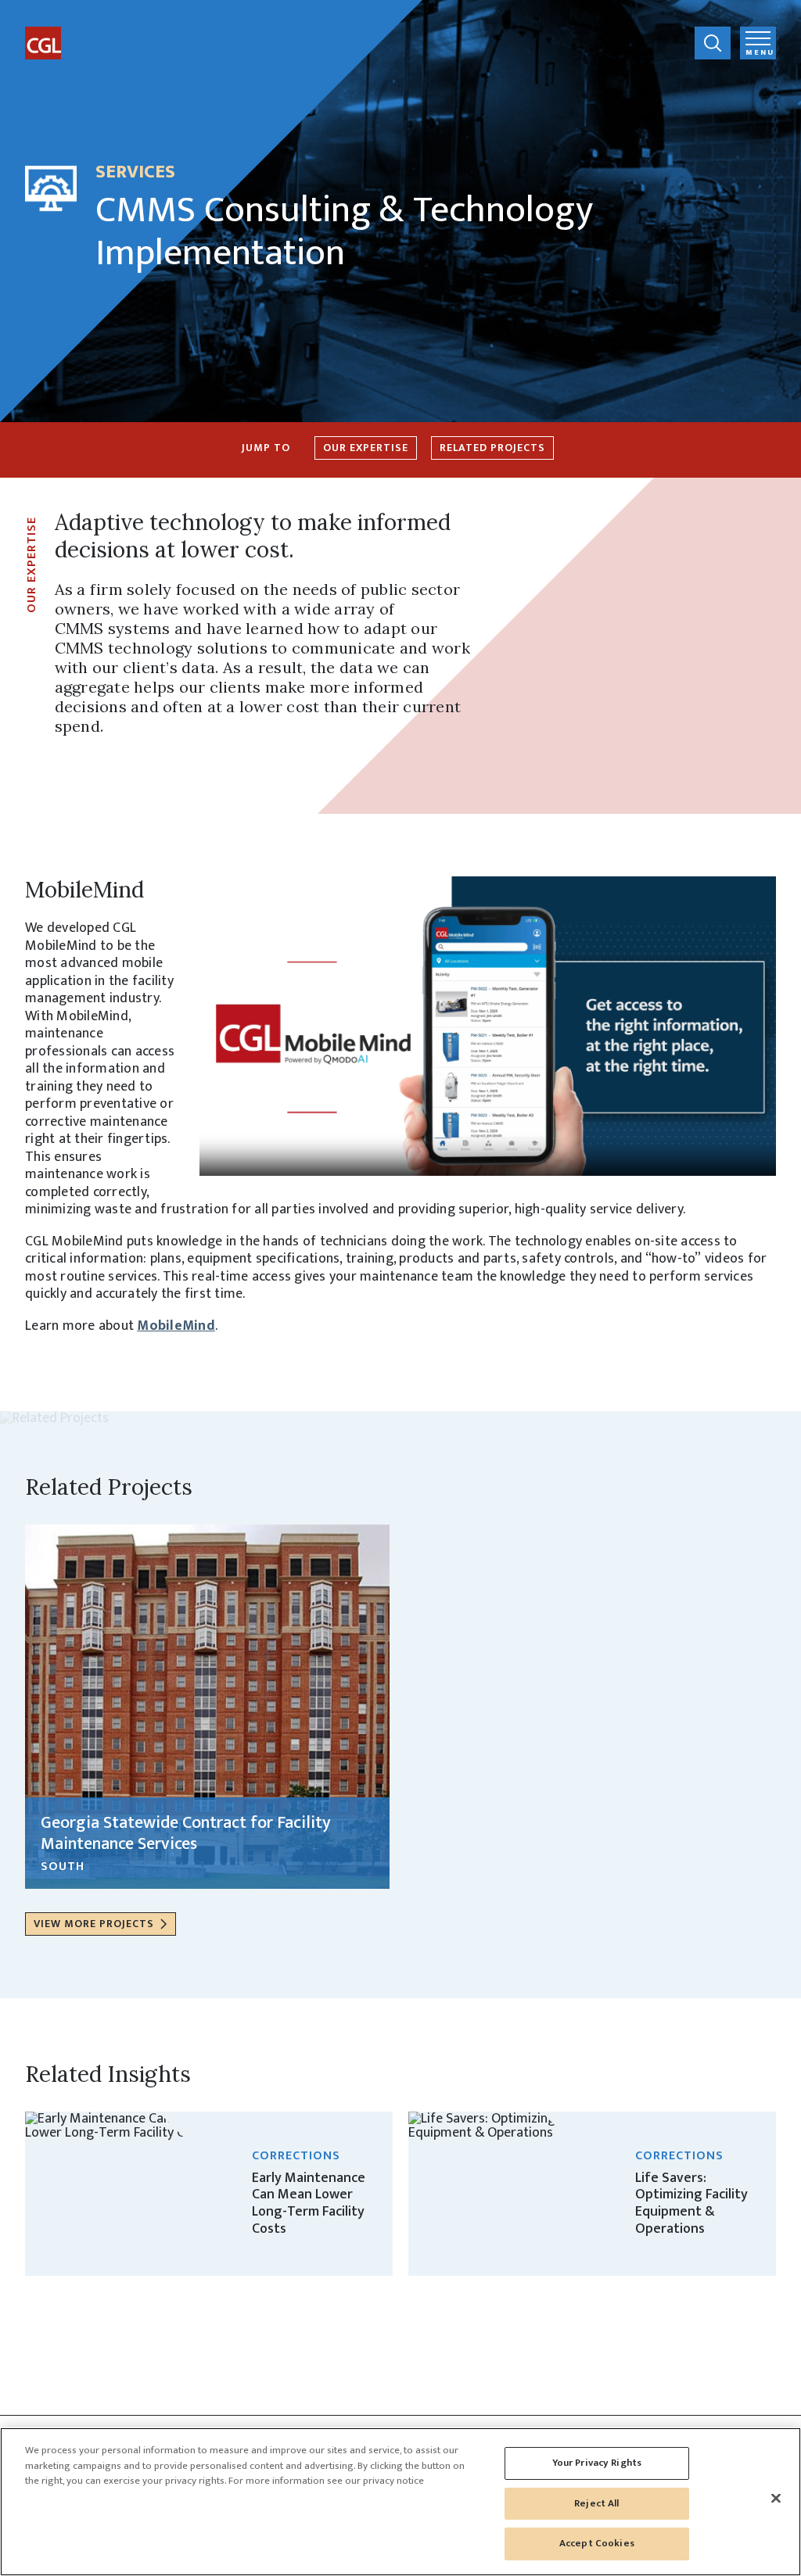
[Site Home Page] (84, 30)
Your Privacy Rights (597, 2463)
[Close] (776, 2499)
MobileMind (176, 1326)
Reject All (596, 2503)
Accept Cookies (597, 2543)
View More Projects (94, 1924)
